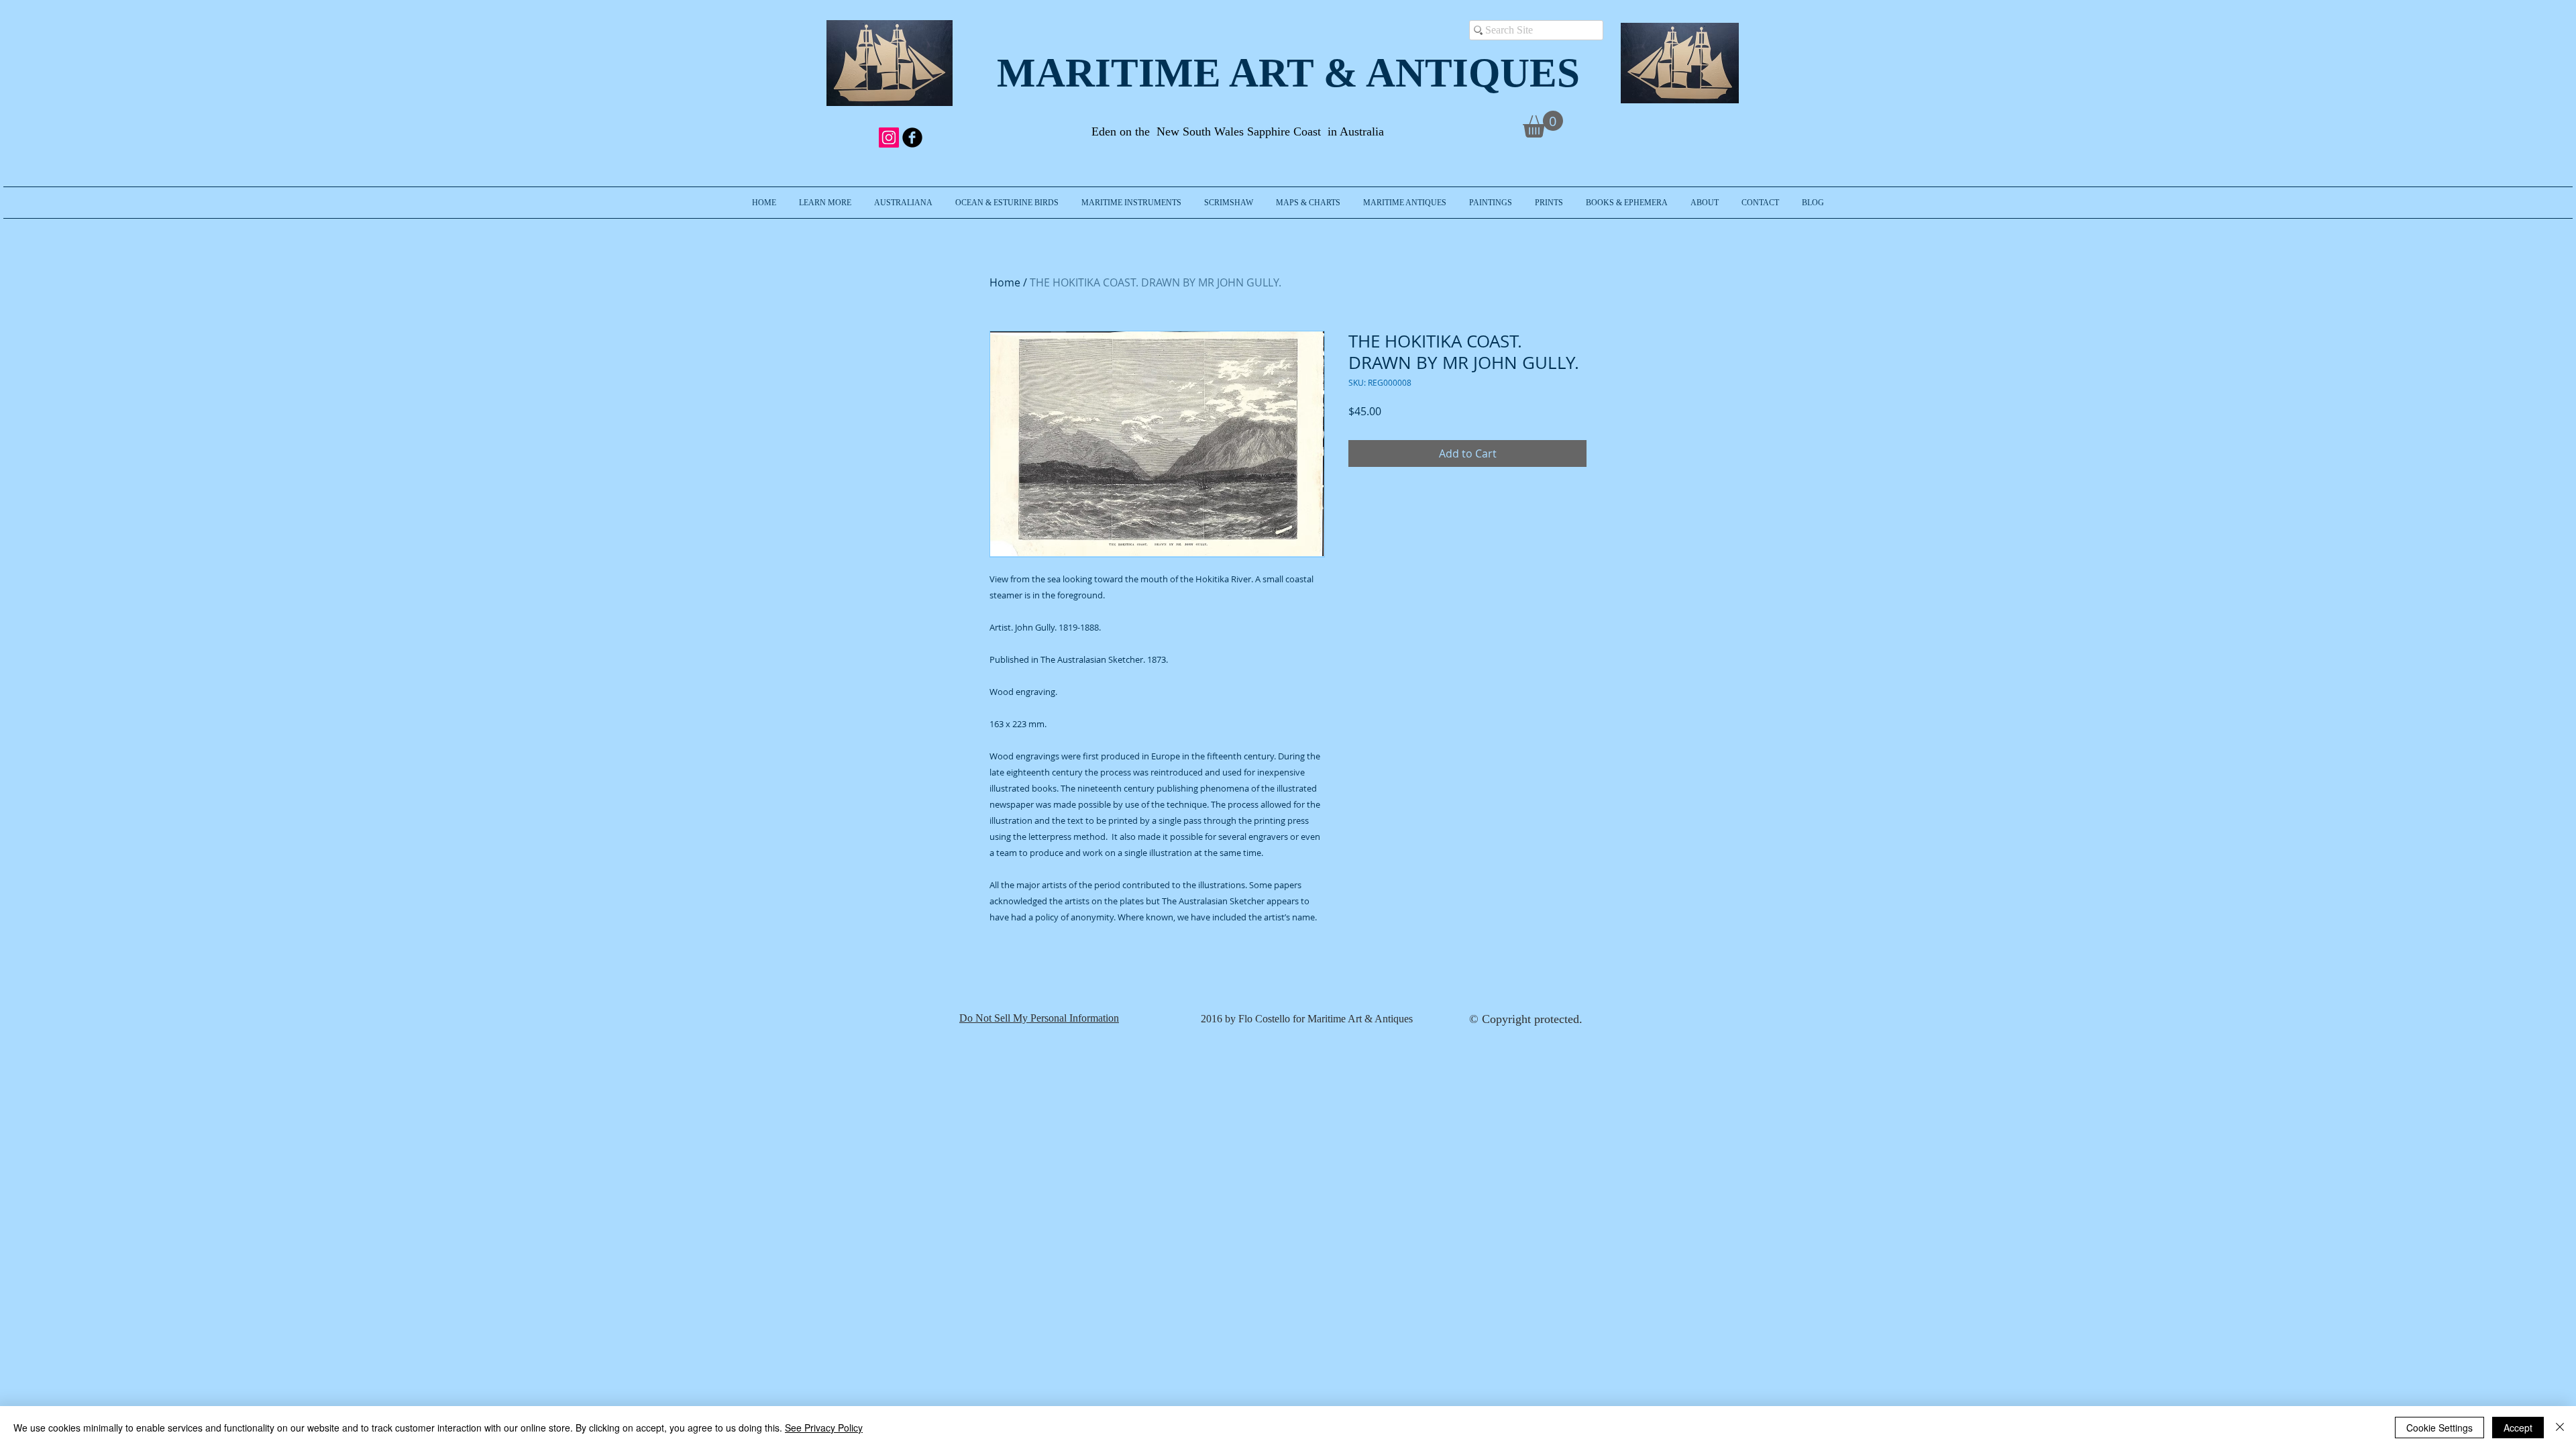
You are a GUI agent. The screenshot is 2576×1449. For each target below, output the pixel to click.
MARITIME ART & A (1196, 73)
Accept (2518, 1428)
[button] (825, 203)
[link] (1543, 124)
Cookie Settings (2439, 1428)
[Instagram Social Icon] (889, 138)
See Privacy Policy (824, 1428)
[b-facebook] (912, 138)
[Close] (2560, 1428)
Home (1005, 282)
